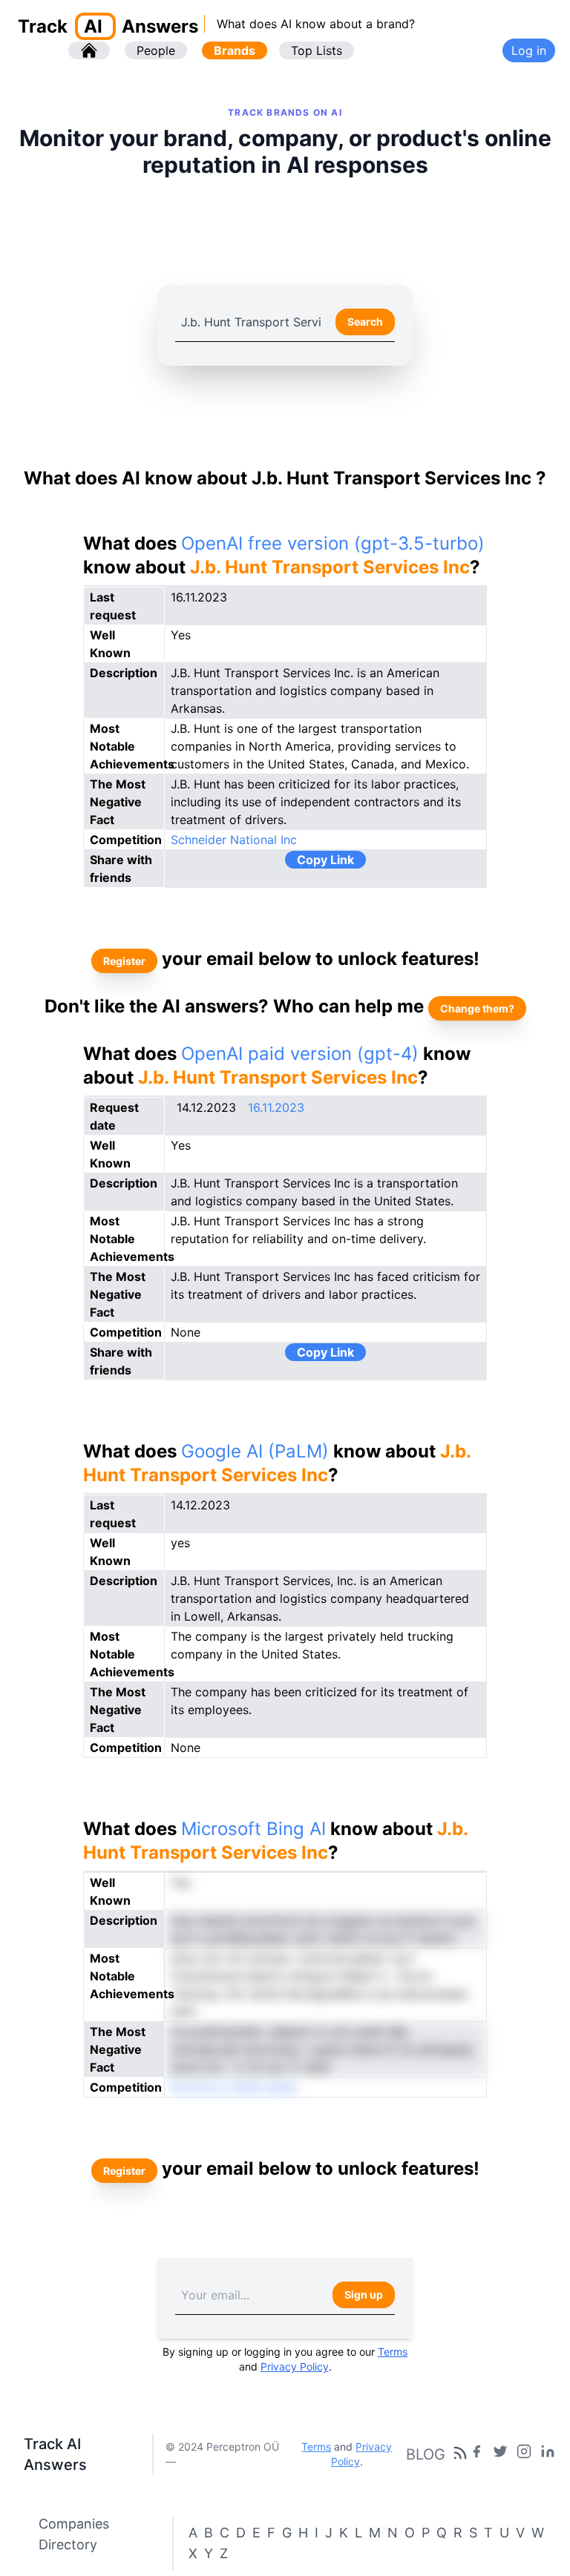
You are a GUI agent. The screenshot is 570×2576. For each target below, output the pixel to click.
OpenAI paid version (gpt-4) (300, 1054)
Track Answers (108, 26)
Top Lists (317, 50)
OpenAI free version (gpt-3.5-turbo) (333, 543)
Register (124, 961)
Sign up (364, 2295)
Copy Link (325, 860)
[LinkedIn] (548, 2454)
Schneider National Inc (234, 840)
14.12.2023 (206, 1107)
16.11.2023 (276, 1107)
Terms (393, 2352)
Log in (529, 50)
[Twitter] (500, 2454)
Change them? (477, 1008)
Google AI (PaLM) (255, 1451)
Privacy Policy (295, 2366)
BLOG (426, 2454)
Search (365, 322)
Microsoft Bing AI (253, 1829)
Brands (235, 50)
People (156, 50)
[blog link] (524, 2454)
